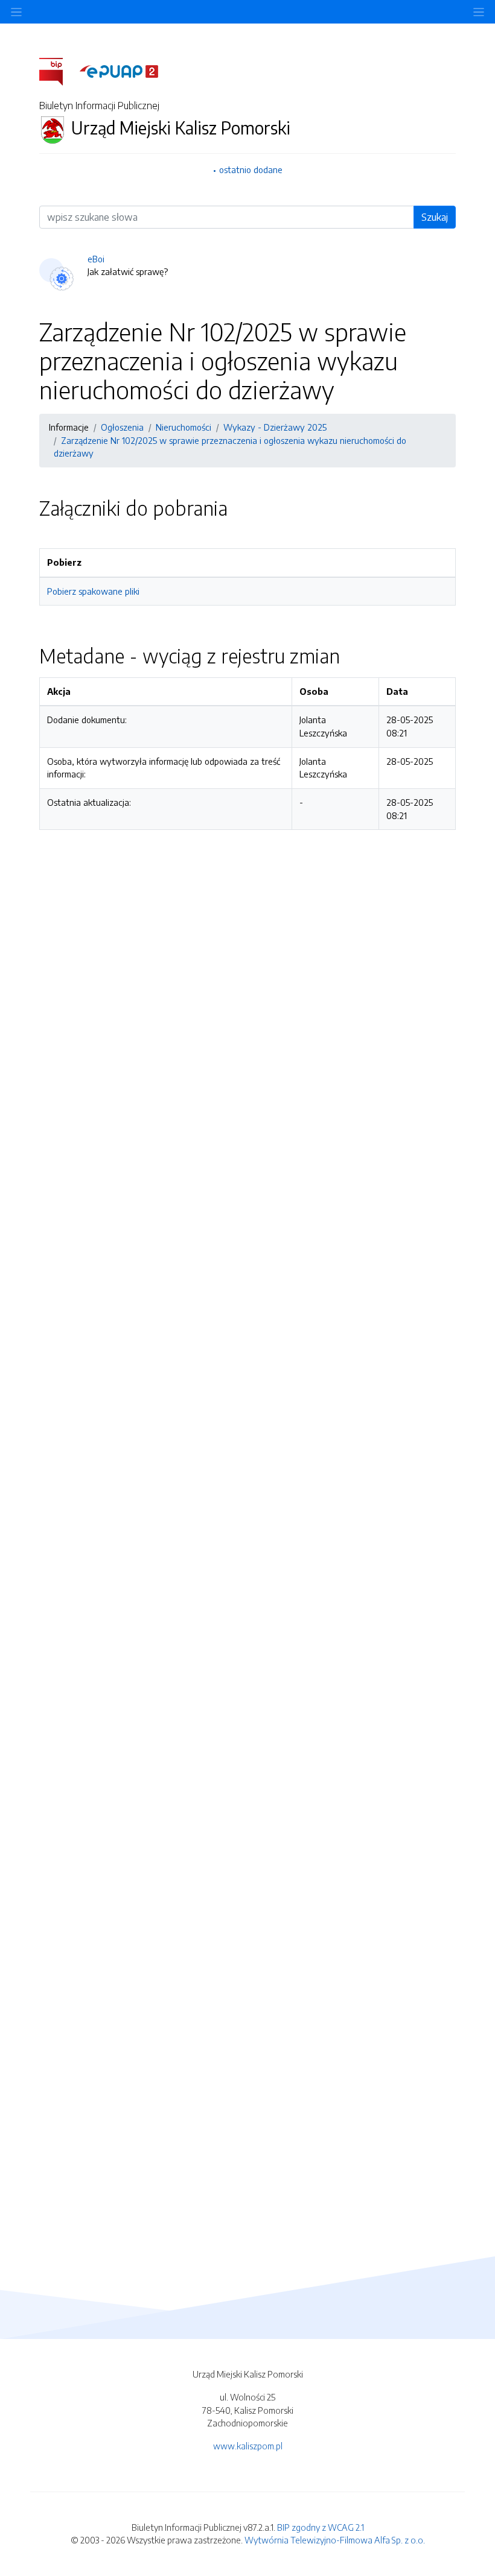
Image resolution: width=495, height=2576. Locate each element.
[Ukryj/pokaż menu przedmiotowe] (16, 12)
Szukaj (435, 217)
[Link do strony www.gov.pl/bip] (58, 71)
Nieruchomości (184, 427)
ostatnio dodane (251, 169)
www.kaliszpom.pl (248, 2446)
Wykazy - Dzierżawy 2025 (275, 427)
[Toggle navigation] (479, 12)
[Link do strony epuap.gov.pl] (119, 71)
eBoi (96, 259)
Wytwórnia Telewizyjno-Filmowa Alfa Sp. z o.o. (335, 2540)
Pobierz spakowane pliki (93, 591)
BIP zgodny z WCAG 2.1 (321, 2527)
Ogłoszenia (122, 427)
